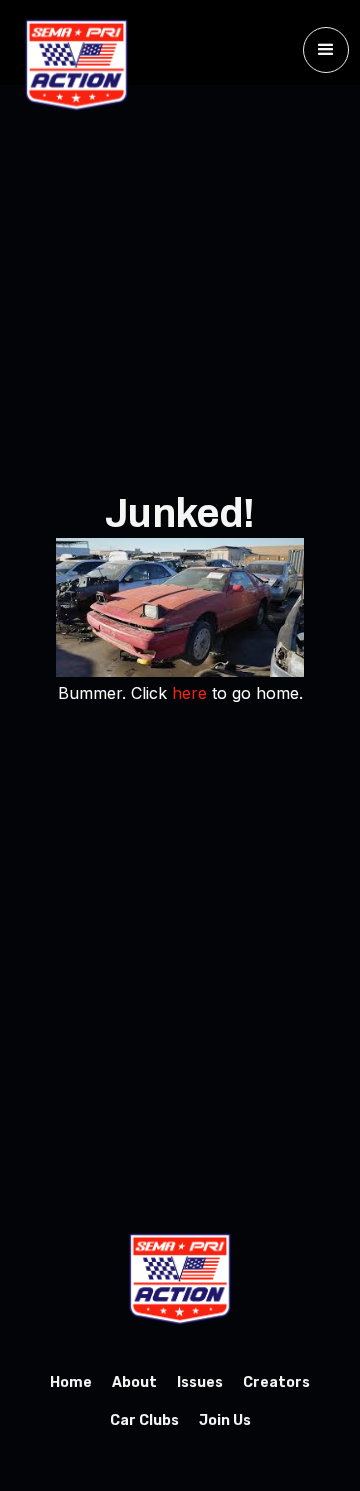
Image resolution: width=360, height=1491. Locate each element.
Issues (200, 1382)
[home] (71, 65)
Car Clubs (144, 1420)
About (134, 1382)
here (189, 693)
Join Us (225, 1420)
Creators (276, 1382)
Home (71, 1382)
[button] (326, 50)
